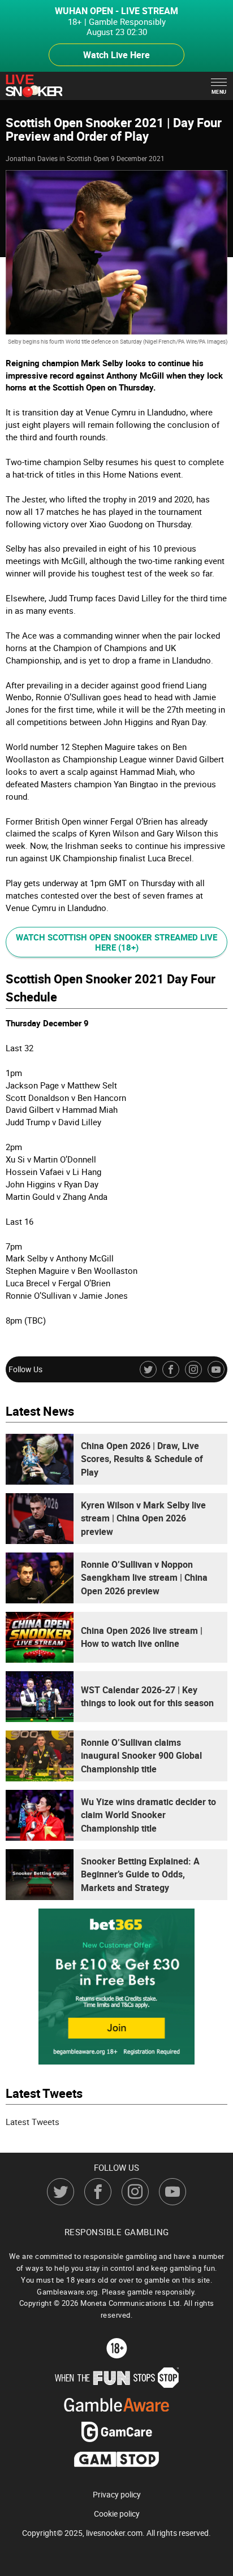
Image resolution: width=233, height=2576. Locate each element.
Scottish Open (88, 158)
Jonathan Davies (32, 158)
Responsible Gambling (117, 2232)
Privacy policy (117, 2495)
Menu (219, 92)
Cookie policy (117, 2514)
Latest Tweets (33, 2122)
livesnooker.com (114, 2533)
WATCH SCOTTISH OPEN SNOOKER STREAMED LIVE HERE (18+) (116, 942)
